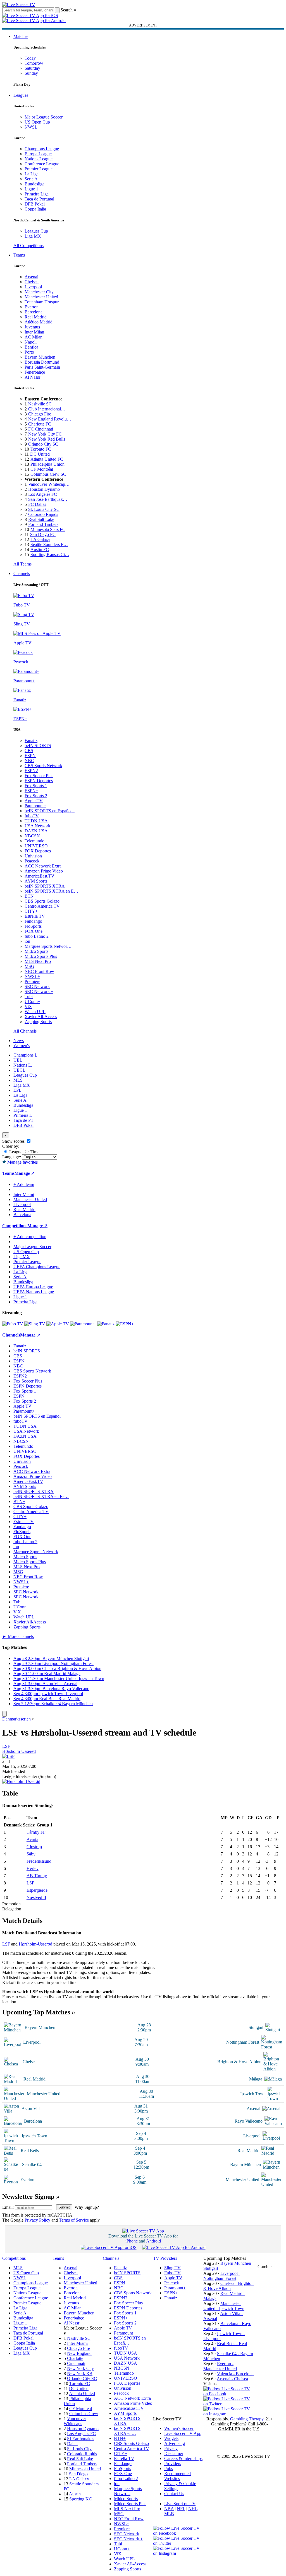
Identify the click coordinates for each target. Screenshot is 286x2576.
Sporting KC (81, 2499)
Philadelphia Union (47, 464)
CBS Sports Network (43, 766)
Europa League (38, 154)
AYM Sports (36, 881)
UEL (18, 1060)
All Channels (25, 1031)
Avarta (32, 1839)
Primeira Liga (37, 194)
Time (34, 1152)
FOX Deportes (38, 851)
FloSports (33, 926)
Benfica (31, 347)
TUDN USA (36, 821)
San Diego (78, 2474)
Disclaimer (174, 2453)
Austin (75, 2494)
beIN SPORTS (38, 746)
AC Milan (34, 337)
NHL (193, 2509)
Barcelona (34, 312)
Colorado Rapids (43, 514)
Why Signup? (87, 2207)
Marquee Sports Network (36, 1552)
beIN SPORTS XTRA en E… (51, 891)
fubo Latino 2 (37, 936)
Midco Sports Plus (41, 956)
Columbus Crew (84, 2414)
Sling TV (172, 2268)
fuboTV (32, 816)
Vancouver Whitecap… (49, 484)
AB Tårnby (37, 1876)
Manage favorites (22, 1162)
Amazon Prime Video (44, 871)
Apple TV (34, 801)
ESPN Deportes (39, 781)
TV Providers (165, 2258)
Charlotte (75, 2358)
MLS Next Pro (38, 961)
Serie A (31, 179)
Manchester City (39, 292)
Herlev (33, 1868)
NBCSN (32, 836)
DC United (40, 454)
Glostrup (34, 1847)
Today (30, 58)
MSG (29, 966)
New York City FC (45, 434)
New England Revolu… (50, 419)
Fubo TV (172, 2273)
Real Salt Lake (41, 519)
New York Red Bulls (47, 439)
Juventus (32, 327)
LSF (6, 1746)
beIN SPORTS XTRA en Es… (41, 1496)
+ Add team (24, 1184)
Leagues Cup (36, 231)
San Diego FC (43, 534)
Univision (33, 856)
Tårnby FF (36, 1832)
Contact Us (174, 2494)
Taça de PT (23, 1120)
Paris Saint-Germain (42, 367)
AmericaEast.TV (40, 876)
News (19, 1041)
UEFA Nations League (34, 1292)
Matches (21, 36)
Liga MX (33, 236)
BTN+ (30, 896)
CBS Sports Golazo (42, 901)
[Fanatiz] (106, 1324)
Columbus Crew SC (48, 474)
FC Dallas (37, 504)
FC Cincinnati (41, 429)
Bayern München (40, 357)
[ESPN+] (125, 1324)
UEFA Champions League (37, 1267)
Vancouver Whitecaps (75, 2421)
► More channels (18, 1636)
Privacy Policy (37, 2220)
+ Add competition (30, 1237)
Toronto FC (41, 449)
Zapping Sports (38, 1022)
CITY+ (31, 911)
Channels (22, 573)
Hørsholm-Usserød (19, 1751)
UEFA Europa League (33, 1287)
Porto (29, 352)
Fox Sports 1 (36, 786)
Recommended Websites (177, 2476)
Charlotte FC (40, 424)
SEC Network (37, 986)
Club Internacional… (47, 409)
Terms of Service (74, 2220)
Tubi (29, 996)
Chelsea (32, 282)
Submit (64, 2207)
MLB (169, 2514)
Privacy (171, 2448)
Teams (19, 255)
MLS (18, 1080)
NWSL (31, 127)
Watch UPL (35, 1012)
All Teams (22, 564)
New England (79, 2353)
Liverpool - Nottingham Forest (222, 2276)
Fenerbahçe (35, 372)
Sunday (31, 73)
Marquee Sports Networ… (48, 946)
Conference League (42, 164)
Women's (22, 1046)
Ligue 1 (31, 189)
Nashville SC (40, 404)
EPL (17, 1090)
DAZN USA (36, 831)
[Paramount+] (83, 1324)
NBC (29, 761)
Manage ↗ (25, 1173)
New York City (80, 2368)
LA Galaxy (40, 539)
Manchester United (41, 297)
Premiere (32, 981)
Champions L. (26, 1055)
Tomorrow (34, 63)
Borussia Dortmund (42, 362)
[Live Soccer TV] (19, 5)
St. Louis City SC (44, 509)
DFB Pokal (35, 204)
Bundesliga (34, 184)
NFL (181, 2509)
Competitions (15, 1226)
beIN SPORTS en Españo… (50, 811)
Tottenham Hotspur (42, 302)
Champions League (42, 149)
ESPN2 (31, 771)
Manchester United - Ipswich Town (224, 2306)
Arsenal (31, 277)
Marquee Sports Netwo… (128, 2491)
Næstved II (36, 1897)
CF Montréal (42, 469)
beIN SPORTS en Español (37, 1416)
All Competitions (28, 246)
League (15, 1152)
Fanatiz (31, 740)
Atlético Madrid (39, 322)
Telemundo (34, 841)
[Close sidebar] (4, 1714)
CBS (29, 751)
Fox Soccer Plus (39, 776)
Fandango (33, 921)
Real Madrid (36, 317)
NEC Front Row (39, 971)
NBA (169, 2509)
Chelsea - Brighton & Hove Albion (228, 2286)
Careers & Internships (183, 2458)
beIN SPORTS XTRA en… (127, 2431)
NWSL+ (32, 976)
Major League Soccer (44, 117)
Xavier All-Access (41, 1017)
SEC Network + (39, 991)
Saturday (32, 68)
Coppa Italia (35, 209)
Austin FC (40, 549)
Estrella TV (35, 916)
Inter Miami (77, 2343)
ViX (28, 1007)
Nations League (39, 159)
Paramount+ (35, 806)
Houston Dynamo (44, 489)
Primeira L (23, 1115)
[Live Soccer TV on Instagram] (228, 2414)
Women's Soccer (179, 2428)
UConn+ (32, 1001)
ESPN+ (31, 791)
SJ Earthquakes (81, 2439)
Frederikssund (39, 1861)
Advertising (175, 2443)
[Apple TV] (58, 1324)
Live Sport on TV (180, 2504)
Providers (173, 2463)
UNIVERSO (36, 846)
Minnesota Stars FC (48, 529)
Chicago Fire (40, 414)
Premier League (39, 169)
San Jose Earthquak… (48, 499)
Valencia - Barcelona (235, 2374)
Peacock (32, 861)
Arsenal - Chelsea (232, 2379)
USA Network (37, 826)
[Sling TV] (35, 1324)
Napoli (31, 342)
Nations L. (23, 1065)
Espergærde (37, 1890)
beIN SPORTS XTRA (45, 886)
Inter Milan (34, 332)
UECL (19, 1070)
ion (27, 941)
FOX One (34, 931)
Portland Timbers (43, 524)
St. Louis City (79, 2449)
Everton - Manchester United (220, 2366)
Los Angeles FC (43, 494)
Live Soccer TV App (183, 2433)
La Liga (32, 174)
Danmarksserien (16, 1719)
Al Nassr (32, 377)
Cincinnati (76, 2363)
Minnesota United (85, 2469)
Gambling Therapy (247, 2419)
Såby (31, 1854)
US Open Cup (37, 122)
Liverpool (33, 287)
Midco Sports (36, 951)
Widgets (171, 2438)
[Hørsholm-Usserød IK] (21, 1781)
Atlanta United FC (47, 459)
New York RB (80, 2373)
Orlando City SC (43, 444)
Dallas (73, 2444)
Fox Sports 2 (36, 796)
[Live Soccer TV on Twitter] (228, 2404)
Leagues (21, 95)
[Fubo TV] (13, 1324)
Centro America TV (42, 906)
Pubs (169, 2469)
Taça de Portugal (39, 199)
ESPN (30, 756)
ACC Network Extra (43, 866)
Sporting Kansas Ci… (50, 554)
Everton (32, 307)
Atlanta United (82, 2393)
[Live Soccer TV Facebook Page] (228, 2394)
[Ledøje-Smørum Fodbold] (8, 1756)
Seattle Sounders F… (49, 544)
